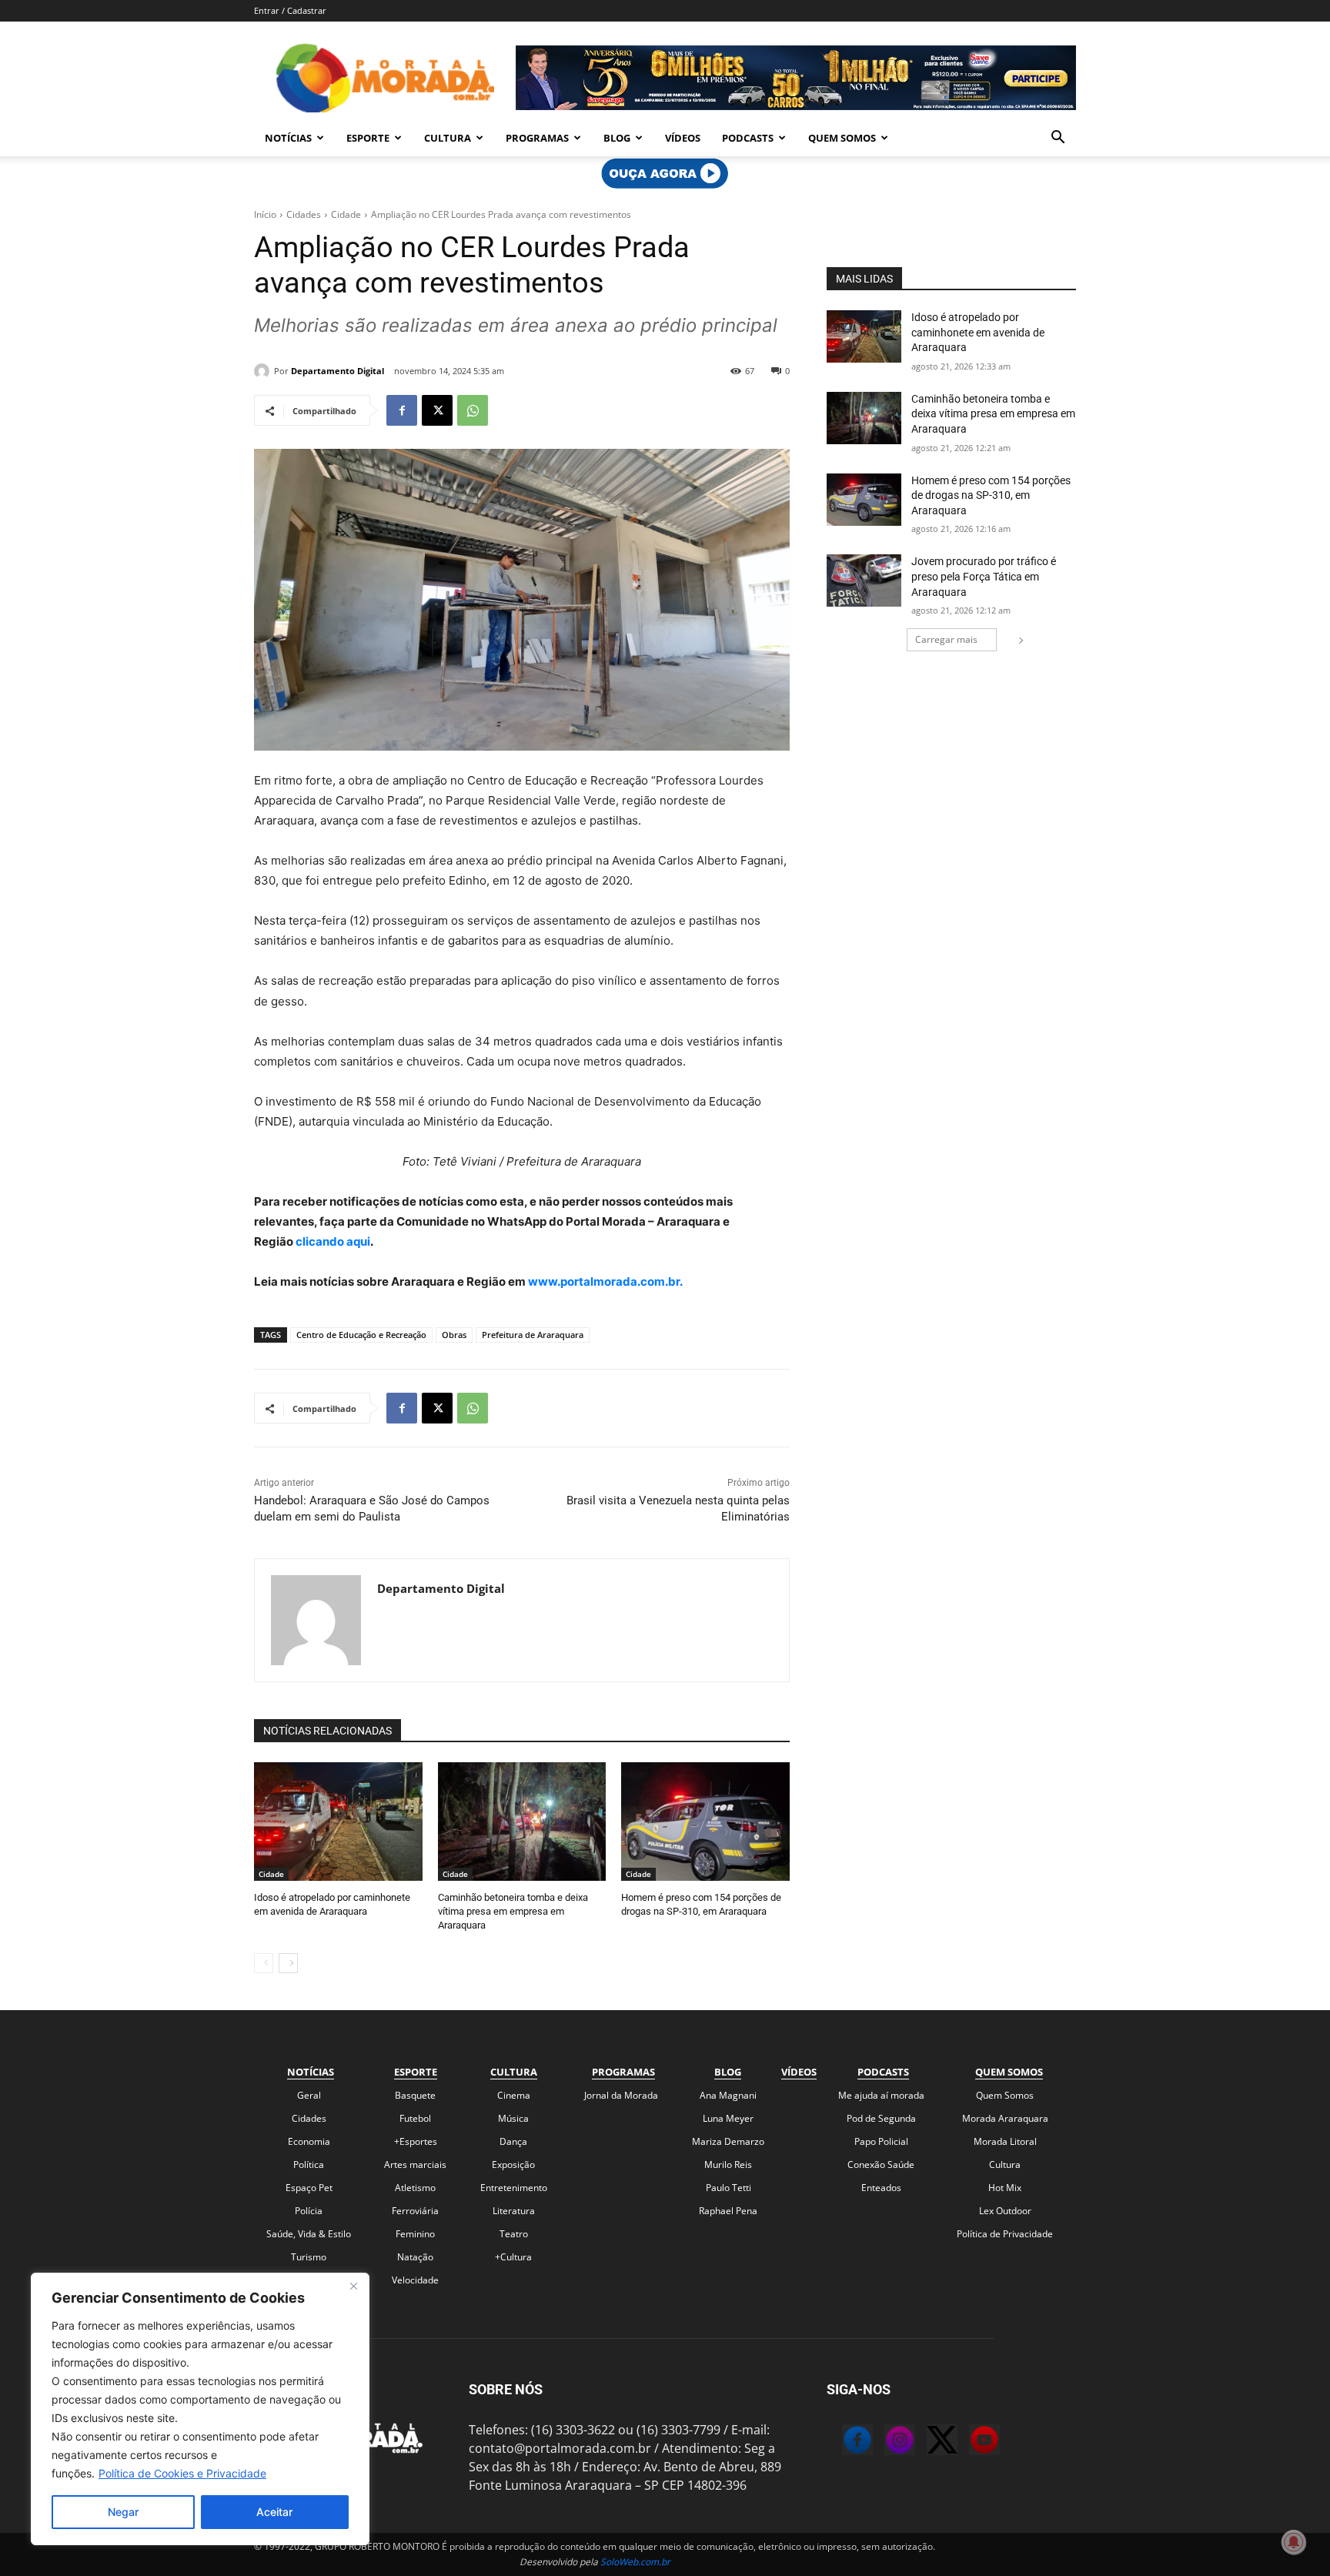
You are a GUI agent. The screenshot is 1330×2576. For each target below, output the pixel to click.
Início (265, 214)
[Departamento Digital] (264, 371)
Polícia (309, 2211)
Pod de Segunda (881, 2118)
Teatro (514, 2234)
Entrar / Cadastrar (290, 10)
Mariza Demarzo (728, 2141)
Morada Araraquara (1005, 2118)
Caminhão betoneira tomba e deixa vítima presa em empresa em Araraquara (513, 1911)
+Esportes (416, 2141)
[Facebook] (402, 410)
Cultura (448, 138)
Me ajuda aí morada (881, 2095)
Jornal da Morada (621, 2095)
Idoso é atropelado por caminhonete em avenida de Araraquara (978, 332)
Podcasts (748, 138)
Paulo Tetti (728, 2188)
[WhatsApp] (473, 410)
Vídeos (683, 138)
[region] (200, 2409)
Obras (454, 1335)
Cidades (304, 214)
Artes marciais (415, 2165)
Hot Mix (1005, 2188)
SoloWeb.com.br (635, 2562)
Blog (617, 138)
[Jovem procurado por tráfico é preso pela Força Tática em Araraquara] (864, 580)
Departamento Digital (338, 371)
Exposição (513, 2165)
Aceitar (274, 2512)
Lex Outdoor (1005, 2211)
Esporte (368, 138)
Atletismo (415, 2188)
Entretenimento (514, 2188)
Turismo (309, 2257)
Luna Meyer (728, 2118)
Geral (309, 2095)
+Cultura (513, 2257)
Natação (415, 2257)
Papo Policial (881, 2141)
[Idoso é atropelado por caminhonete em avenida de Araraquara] (338, 1821)
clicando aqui (332, 1241)
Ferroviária (415, 2211)
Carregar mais (946, 639)
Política (309, 2165)
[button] (1058, 139)
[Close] (353, 2286)
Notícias (288, 138)
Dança (513, 2141)
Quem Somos (842, 138)
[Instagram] (884, 2442)
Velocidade (415, 2280)
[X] (437, 410)
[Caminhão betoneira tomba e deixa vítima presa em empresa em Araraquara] (522, 1821)
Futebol (415, 2118)
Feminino (415, 2234)
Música (513, 2118)
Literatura (514, 2211)
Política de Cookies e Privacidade (182, 2473)
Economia (309, 2141)
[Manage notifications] (1294, 2542)
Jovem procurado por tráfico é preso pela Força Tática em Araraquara (984, 576)
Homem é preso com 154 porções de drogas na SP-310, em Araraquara (991, 495)
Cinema (514, 2095)
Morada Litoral (1005, 2141)
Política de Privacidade (1005, 2234)
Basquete (415, 2095)
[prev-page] (264, 1963)
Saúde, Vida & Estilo (309, 2234)
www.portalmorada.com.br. (605, 1281)
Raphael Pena (728, 2211)
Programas (537, 138)
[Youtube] (969, 2442)
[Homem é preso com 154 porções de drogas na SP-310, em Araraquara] (705, 1821)
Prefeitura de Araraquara (533, 1335)
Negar (123, 2512)
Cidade (346, 214)
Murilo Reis (728, 2165)
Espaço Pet (309, 2188)
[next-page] (288, 1963)
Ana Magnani (728, 2095)
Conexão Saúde (881, 2165)
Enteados (881, 2188)
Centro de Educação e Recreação (361, 1335)
